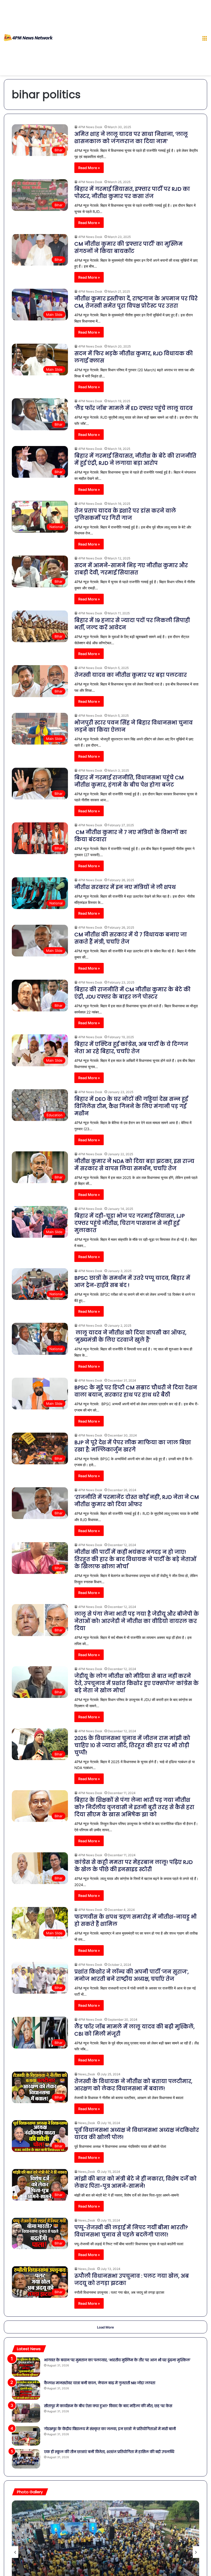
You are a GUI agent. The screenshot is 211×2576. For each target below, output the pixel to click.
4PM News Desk (90, 668)
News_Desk (87, 2074)
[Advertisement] (125, 39)
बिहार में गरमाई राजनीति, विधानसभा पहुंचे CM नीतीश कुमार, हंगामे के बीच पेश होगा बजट (129, 781)
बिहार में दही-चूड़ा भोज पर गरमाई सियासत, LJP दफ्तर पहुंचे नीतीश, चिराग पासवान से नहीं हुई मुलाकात (130, 1223)
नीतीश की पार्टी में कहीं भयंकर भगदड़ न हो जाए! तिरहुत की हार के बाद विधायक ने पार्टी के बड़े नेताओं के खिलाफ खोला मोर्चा (135, 1559)
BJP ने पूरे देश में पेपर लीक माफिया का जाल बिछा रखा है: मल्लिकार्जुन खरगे (133, 1446)
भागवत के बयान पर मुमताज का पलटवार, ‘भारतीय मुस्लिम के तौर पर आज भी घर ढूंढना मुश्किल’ (117, 2360)
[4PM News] (28, 38)
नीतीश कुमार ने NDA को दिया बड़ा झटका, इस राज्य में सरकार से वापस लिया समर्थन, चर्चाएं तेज (134, 1165)
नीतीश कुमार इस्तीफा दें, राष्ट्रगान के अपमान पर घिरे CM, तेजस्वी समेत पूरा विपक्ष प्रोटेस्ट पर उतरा (136, 302)
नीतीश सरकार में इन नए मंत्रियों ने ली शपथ (126, 887)
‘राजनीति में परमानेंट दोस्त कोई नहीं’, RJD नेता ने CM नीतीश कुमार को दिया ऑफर (137, 1501)
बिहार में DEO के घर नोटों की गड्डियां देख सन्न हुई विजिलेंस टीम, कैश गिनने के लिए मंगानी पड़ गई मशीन (131, 1106)
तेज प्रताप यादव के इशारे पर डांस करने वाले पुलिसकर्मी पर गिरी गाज (125, 514)
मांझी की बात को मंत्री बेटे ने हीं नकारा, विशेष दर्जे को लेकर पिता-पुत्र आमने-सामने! (135, 2182)
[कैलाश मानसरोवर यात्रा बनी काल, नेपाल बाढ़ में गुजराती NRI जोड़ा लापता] (26, 2390)
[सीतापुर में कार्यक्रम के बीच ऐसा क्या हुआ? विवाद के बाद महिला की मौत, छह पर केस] (26, 2413)
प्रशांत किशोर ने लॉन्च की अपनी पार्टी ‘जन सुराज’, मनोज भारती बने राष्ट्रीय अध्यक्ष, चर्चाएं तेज (131, 1975)
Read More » (89, 168)
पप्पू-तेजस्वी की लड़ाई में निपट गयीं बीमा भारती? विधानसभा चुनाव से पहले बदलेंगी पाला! (131, 2231)
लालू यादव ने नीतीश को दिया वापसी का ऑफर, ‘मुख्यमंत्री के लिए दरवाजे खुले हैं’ (130, 1336)
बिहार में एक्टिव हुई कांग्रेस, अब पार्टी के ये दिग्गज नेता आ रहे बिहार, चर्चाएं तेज (131, 1048)
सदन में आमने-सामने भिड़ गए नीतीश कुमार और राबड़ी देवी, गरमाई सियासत (131, 569)
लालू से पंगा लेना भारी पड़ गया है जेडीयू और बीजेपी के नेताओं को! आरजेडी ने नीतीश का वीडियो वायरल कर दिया (137, 1621)
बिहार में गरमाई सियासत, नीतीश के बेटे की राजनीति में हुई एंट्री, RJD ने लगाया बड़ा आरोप (135, 459)
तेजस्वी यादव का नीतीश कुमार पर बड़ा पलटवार (131, 675)
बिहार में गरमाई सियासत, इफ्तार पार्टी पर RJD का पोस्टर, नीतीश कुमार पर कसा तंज (132, 193)
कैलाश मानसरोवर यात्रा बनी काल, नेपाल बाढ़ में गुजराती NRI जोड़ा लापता (100, 2383)
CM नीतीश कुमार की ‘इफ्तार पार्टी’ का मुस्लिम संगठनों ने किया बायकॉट (129, 247)
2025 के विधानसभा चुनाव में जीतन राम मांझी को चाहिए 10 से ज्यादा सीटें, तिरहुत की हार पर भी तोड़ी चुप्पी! (132, 1745)
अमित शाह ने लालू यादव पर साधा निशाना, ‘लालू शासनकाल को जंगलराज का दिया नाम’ (131, 138)
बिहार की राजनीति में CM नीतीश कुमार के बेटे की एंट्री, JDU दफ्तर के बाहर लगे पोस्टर (132, 993)
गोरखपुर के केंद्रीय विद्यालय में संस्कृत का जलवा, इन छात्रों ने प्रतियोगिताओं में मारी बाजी (110, 2429)
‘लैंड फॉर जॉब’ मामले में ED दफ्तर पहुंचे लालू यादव (134, 408)
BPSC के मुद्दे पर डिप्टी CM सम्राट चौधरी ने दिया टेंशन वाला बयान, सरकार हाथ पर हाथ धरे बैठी (136, 1391)
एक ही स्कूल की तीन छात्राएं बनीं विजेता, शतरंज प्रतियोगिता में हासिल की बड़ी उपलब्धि (109, 2452)
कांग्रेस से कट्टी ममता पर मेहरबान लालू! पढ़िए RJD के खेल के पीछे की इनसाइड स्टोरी (134, 1866)
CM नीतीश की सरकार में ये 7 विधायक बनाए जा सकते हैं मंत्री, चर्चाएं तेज (131, 938)
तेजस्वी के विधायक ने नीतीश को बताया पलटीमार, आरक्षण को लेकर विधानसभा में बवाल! (133, 2085)
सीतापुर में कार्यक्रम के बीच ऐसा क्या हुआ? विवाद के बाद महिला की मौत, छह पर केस (108, 2406)
